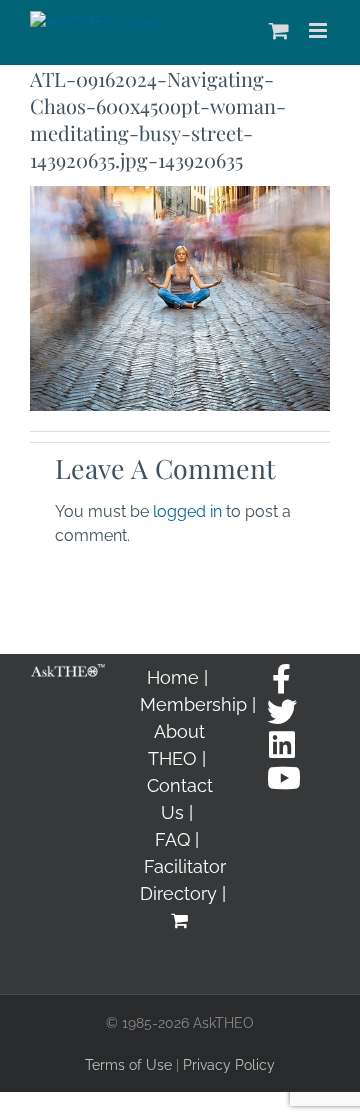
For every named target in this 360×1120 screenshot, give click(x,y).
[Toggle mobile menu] (319, 30)
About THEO (176, 745)
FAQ (172, 839)
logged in (187, 511)
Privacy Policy (229, 1065)
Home (173, 677)
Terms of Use (128, 1065)
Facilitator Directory (183, 880)
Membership (193, 704)
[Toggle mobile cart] (279, 30)
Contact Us (180, 799)
